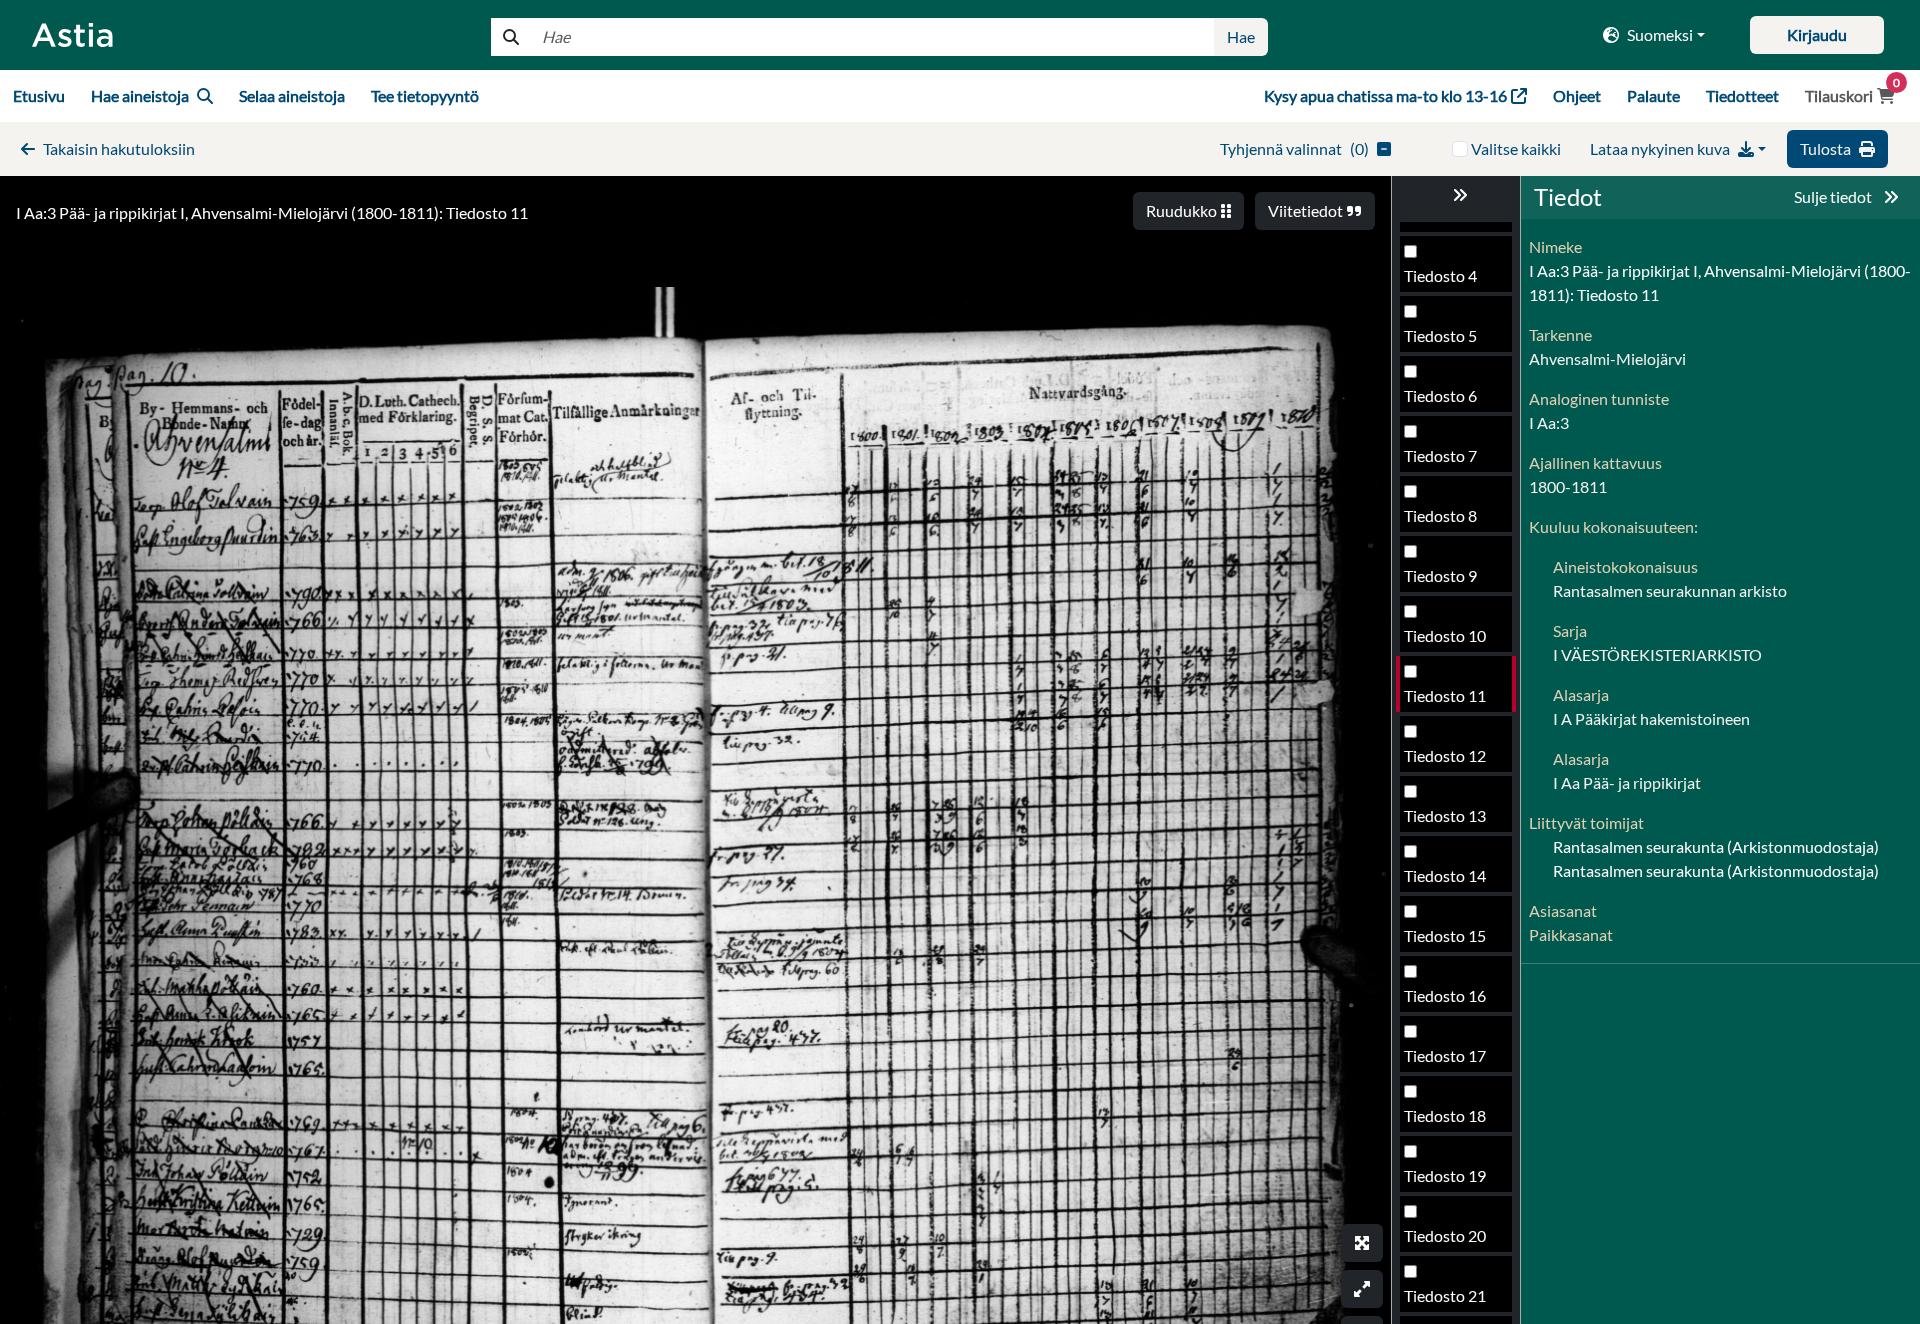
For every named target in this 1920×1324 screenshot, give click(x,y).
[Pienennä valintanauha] (1456, 195)
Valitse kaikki (1516, 148)
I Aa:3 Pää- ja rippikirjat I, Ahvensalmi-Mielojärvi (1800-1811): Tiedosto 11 (272, 212)
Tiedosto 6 (1440, 395)
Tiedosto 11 (1445, 695)
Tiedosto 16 (1445, 995)
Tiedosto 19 (1445, 1175)
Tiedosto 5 (1440, 335)
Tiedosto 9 (1440, 575)
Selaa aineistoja (292, 95)
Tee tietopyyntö (425, 95)
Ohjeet (1577, 95)
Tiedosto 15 (1445, 935)
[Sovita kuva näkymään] (1362, 1289)
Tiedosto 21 (1445, 1295)
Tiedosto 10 (1445, 635)
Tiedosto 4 (1440, 275)
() (1294, 148)
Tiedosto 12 (1445, 755)
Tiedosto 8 (1440, 515)
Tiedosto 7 (1440, 455)
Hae (1241, 36)
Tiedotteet (1742, 95)
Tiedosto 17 (1445, 1055)
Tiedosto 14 (1445, 875)
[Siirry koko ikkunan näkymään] (1362, 1243)
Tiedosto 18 (1445, 1115)
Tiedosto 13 (1445, 815)
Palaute (1653, 95)
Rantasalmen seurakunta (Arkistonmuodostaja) (1716, 846)
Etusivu (39, 95)
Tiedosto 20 (1445, 1235)
